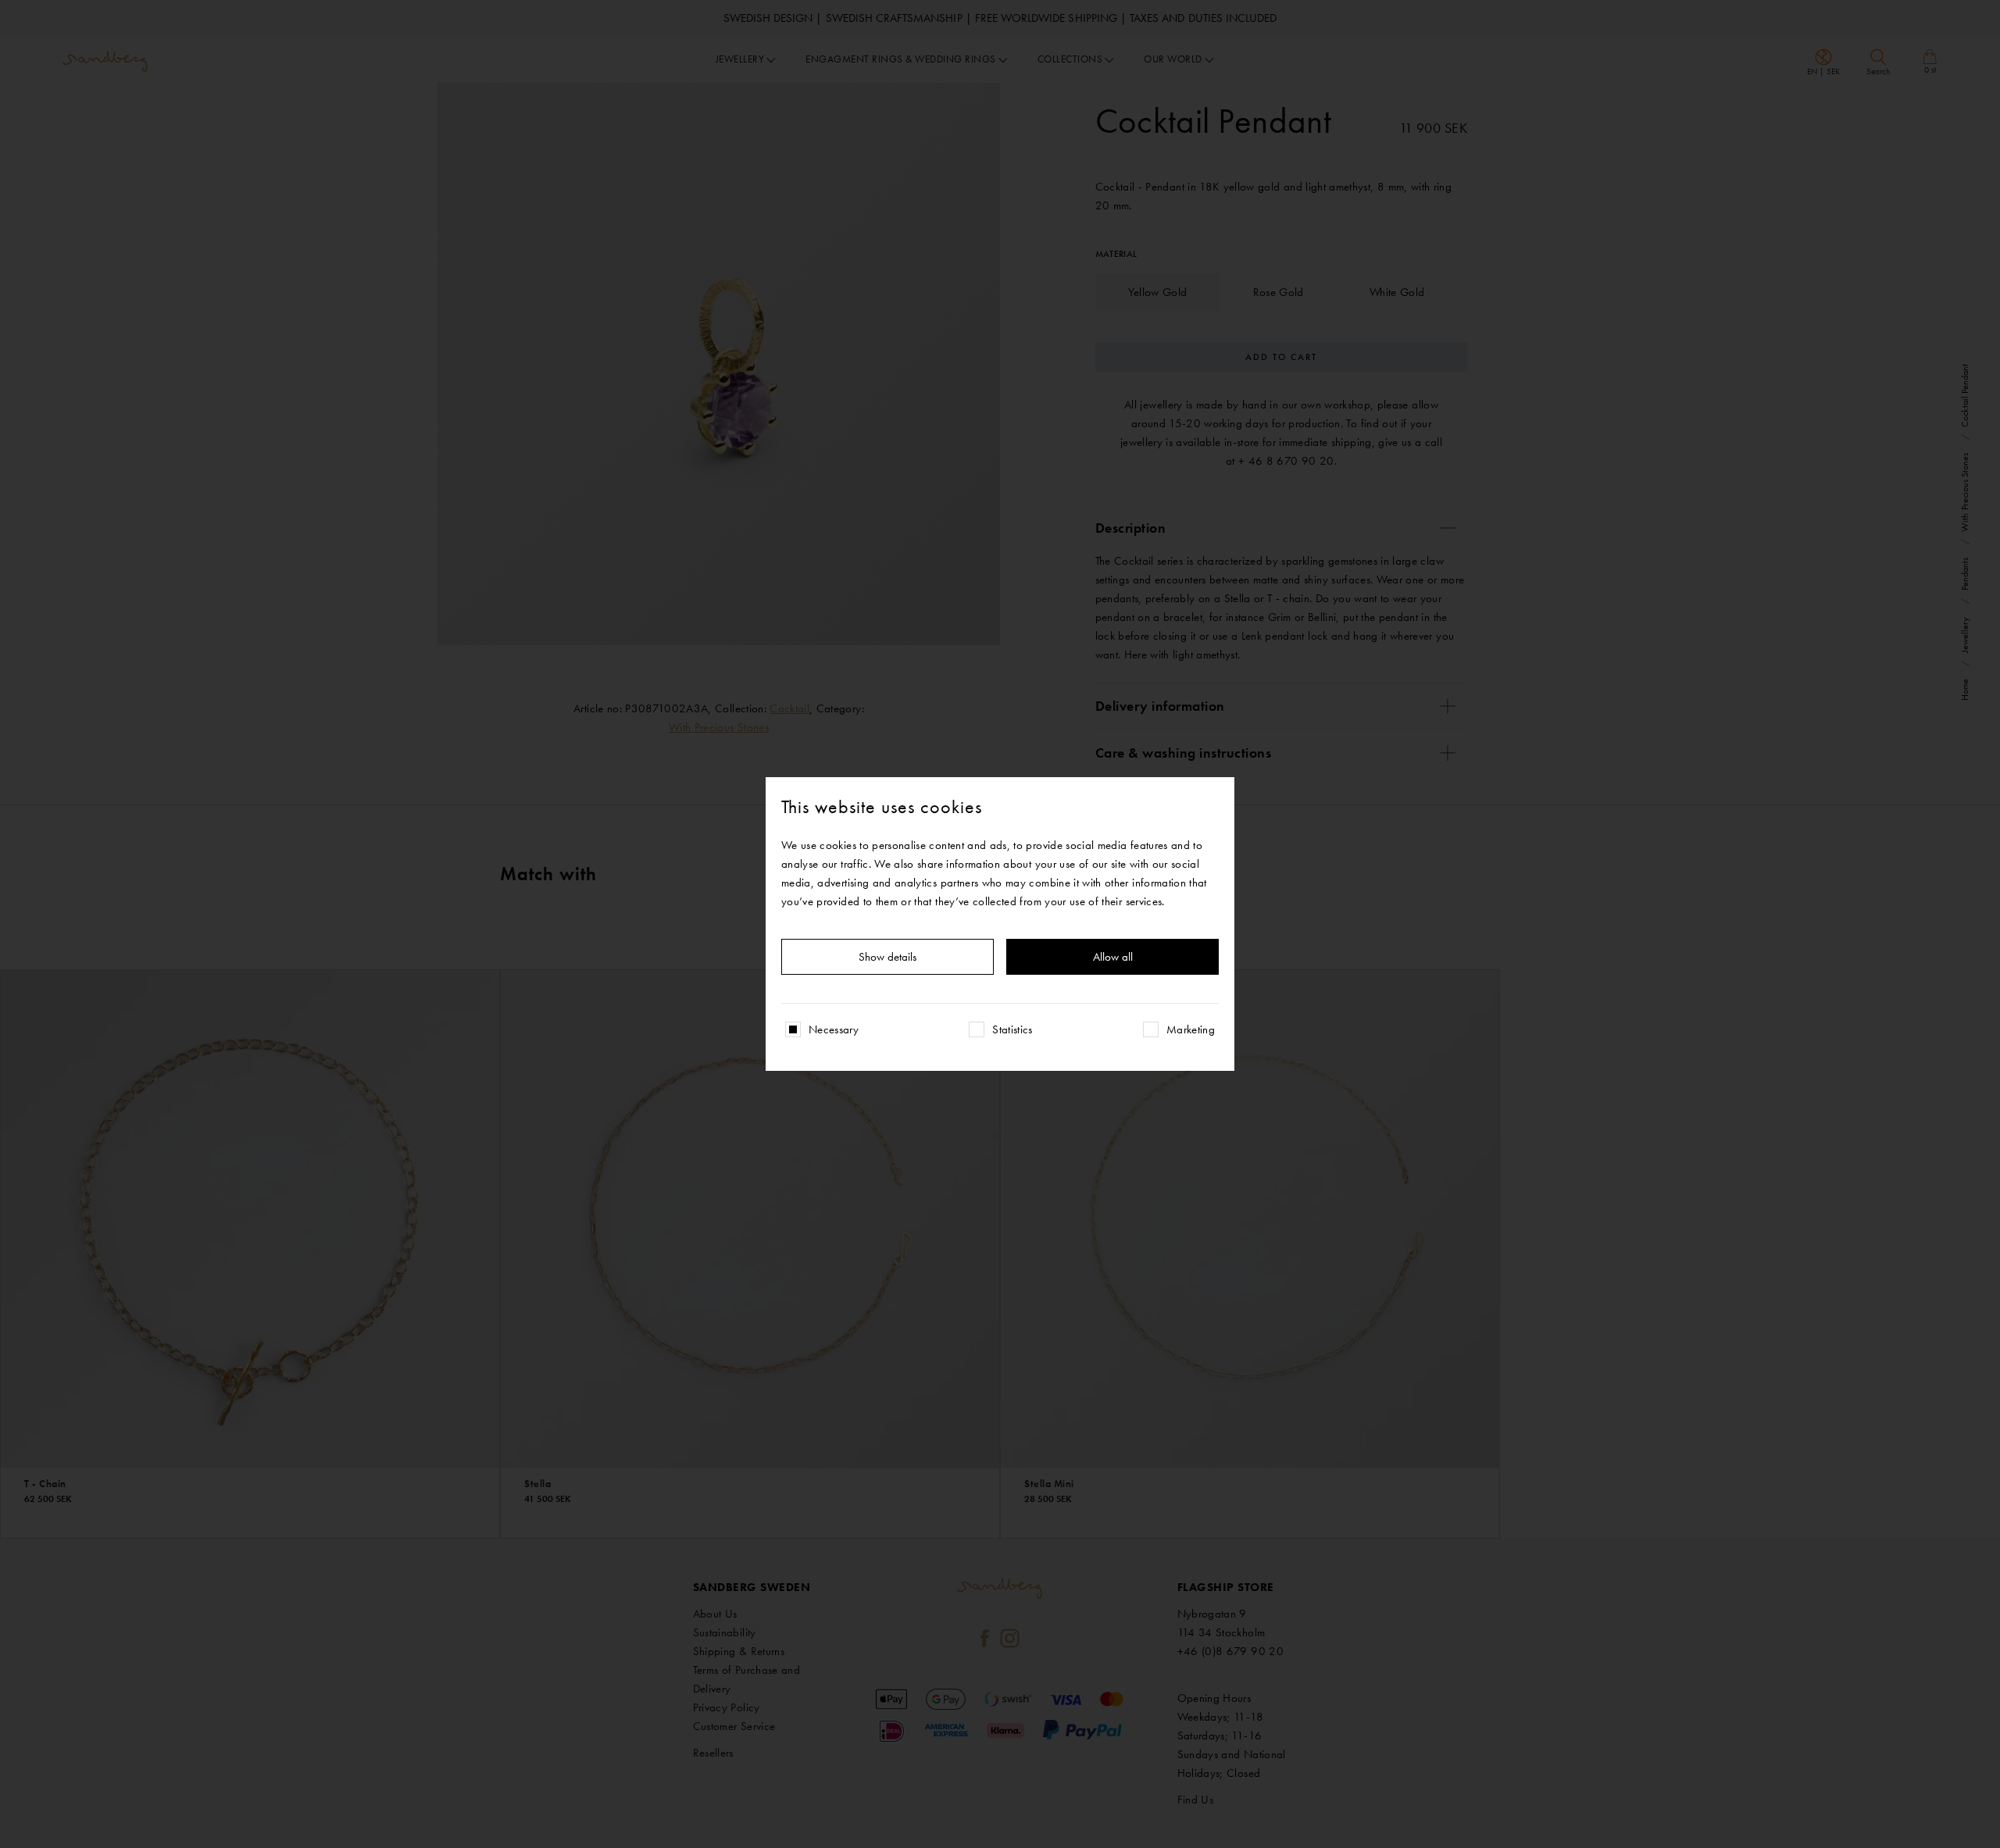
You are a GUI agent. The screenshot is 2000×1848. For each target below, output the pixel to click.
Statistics (1012, 1029)
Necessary (834, 1029)
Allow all (1113, 957)
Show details (887, 957)
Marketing (1191, 1029)
